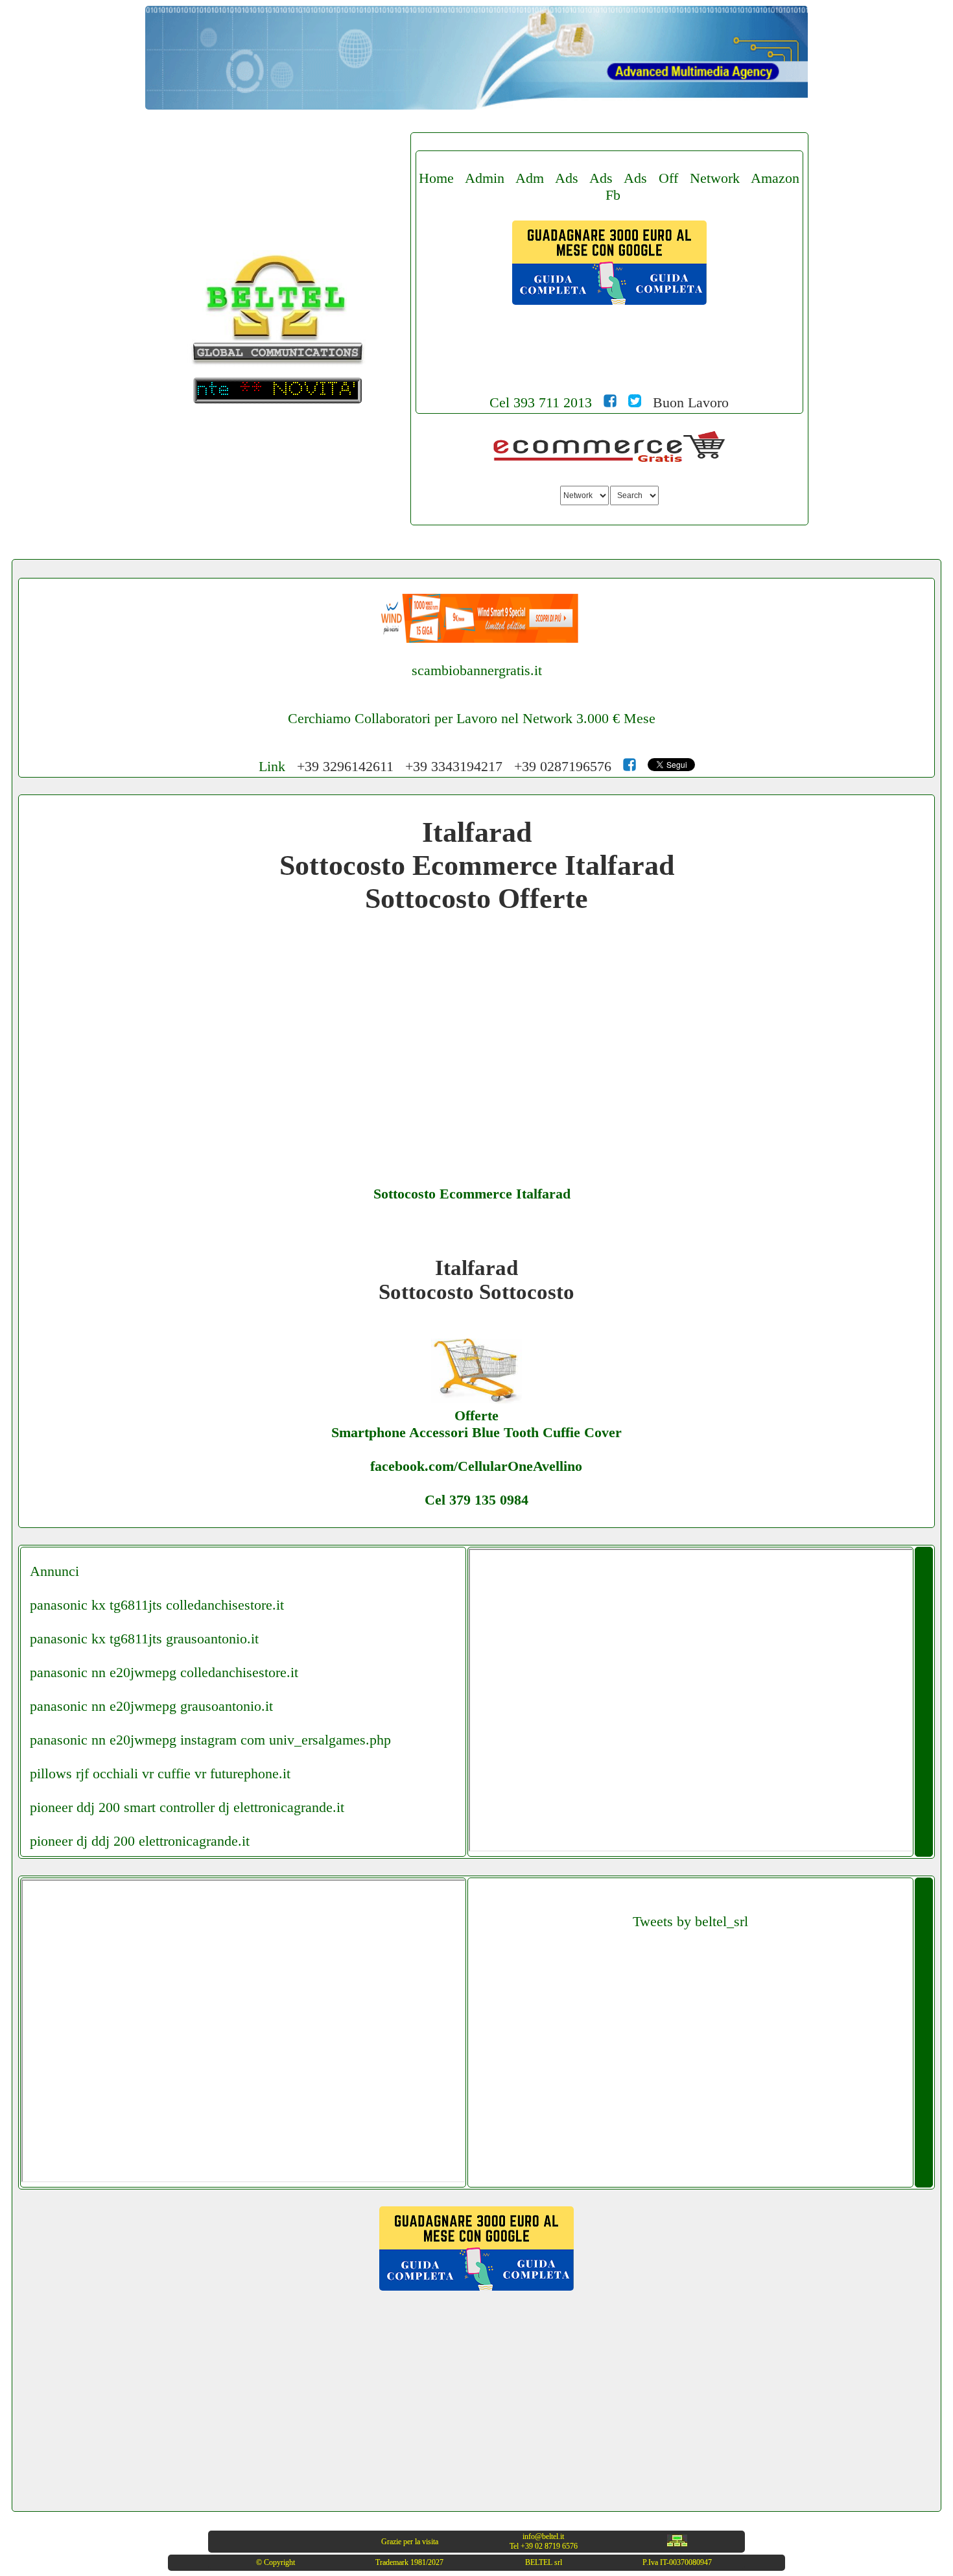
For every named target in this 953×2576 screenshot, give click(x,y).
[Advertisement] (609, 371)
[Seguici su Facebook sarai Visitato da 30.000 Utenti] (610, 402)
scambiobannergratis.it (477, 670)
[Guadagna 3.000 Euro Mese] (609, 300)
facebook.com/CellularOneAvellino (476, 1466)
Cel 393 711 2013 (541, 402)
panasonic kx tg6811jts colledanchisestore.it (157, 1605)
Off (668, 178)
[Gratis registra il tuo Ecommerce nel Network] (609, 459)
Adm (530, 178)
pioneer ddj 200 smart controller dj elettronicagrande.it (187, 1807)
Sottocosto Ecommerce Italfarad (472, 1194)
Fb (613, 195)
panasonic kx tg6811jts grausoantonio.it (144, 1639)
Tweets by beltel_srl (690, 1921)
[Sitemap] (677, 2544)
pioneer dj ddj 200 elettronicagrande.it (140, 1841)
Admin (485, 178)
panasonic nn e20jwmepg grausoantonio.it (151, 1706)
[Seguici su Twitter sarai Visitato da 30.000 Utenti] (635, 402)
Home (436, 178)
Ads (567, 178)
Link (272, 766)
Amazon (775, 178)
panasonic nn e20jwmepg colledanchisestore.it (164, 1672)
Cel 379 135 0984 (476, 1500)
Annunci (54, 1571)
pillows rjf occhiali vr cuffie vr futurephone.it (160, 1773)
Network (715, 178)
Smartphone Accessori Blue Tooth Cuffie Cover (476, 1432)
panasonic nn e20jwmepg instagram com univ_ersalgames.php (210, 1740)
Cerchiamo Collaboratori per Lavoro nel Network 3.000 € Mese (472, 718)
